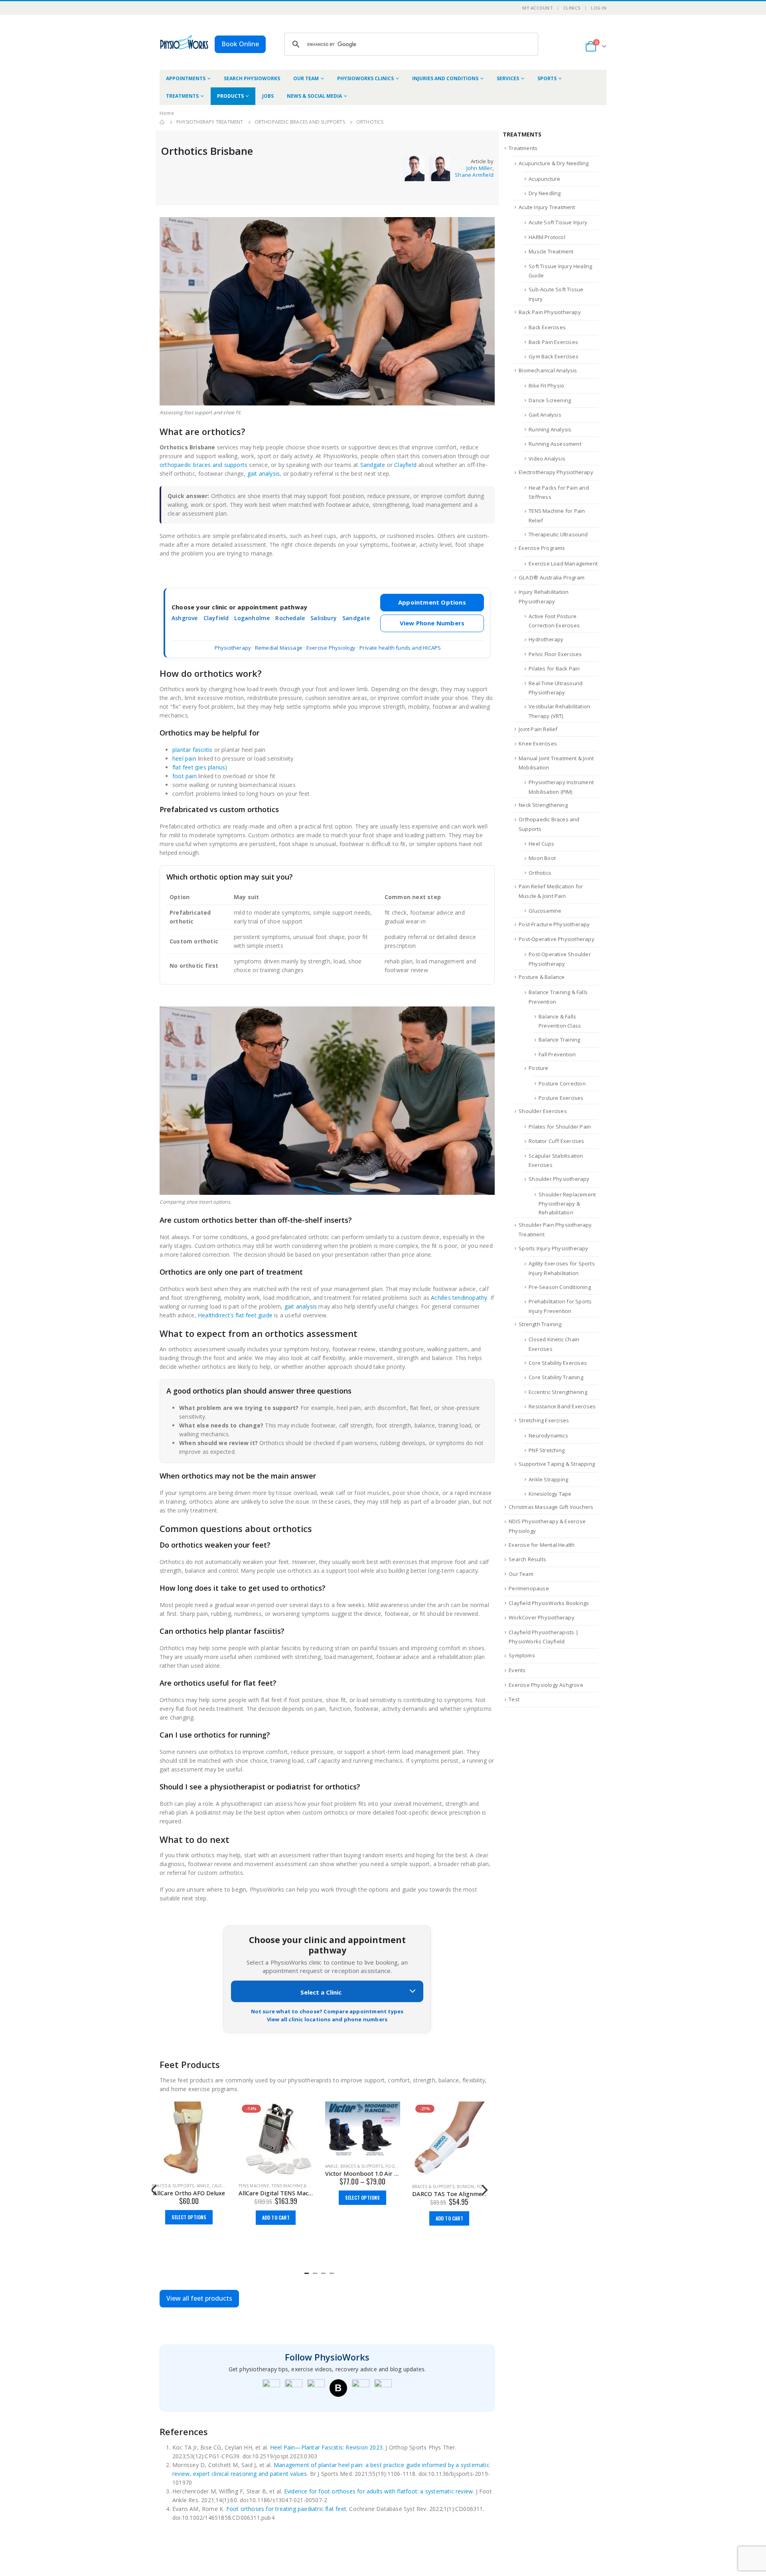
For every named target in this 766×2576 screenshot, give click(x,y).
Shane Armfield (474, 175)
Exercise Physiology (331, 648)
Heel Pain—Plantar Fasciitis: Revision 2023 (326, 2447)
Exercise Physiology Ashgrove (546, 1685)
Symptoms (522, 1655)
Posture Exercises (561, 1098)
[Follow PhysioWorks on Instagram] (294, 2388)
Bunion (379, 2187)
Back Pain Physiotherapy (550, 312)
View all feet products (199, 2298)
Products (230, 96)
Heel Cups (541, 844)
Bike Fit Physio (546, 386)
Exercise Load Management (563, 563)
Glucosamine (545, 911)
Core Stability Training (556, 1377)
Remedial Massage (279, 648)
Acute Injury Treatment (547, 207)
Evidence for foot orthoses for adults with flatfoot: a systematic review (378, 2491)
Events (517, 1670)
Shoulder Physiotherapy (559, 1179)
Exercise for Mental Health (542, 1545)
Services (508, 78)
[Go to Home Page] (162, 122)
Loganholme (252, 618)
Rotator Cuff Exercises (556, 1141)
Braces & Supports (275, 2166)
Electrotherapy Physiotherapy (556, 472)
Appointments (186, 78)
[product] (276, 2129)
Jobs (268, 96)
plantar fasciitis (192, 750)
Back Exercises (547, 327)
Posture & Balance (542, 977)
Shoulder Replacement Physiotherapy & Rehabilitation (567, 1204)
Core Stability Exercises (558, 1363)
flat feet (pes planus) (200, 767)
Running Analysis (550, 429)
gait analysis (264, 473)
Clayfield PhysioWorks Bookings (549, 1603)
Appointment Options (432, 602)
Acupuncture (544, 179)
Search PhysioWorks (252, 78)
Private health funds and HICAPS (400, 648)
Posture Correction (562, 1083)
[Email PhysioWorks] (383, 2388)
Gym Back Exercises (554, 356)
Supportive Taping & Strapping (557, 1464)
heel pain (184, 758)
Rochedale (290, 618)
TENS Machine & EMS (207, 2186)
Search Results (527, 1559)
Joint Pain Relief (538, 729)
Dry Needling (545, 193)
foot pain (185, 776)
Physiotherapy (233, 648)
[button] (307, 2272)
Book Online (240, 44)
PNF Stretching (547, 1450)
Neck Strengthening (543, 805)
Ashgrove (185, 618)
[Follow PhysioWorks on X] (361, 2388)
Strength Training (540, 1324)
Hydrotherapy (546, 639)
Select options (276, 2197)
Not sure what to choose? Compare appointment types (327, 2011)
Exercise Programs (542, 548)
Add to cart (189, 2217)
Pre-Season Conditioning (560, 1287)
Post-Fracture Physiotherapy (554, 924)
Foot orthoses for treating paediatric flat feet (286, 2509)
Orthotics (540, 873)
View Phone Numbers (432, 623)
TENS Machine (167, 2186)
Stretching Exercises (544, 1420)
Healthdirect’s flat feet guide (235, 1315)
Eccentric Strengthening (558, 1392)
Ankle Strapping (548, 1479)
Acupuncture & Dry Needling (554, 163)
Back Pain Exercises (553, 342)
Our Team (306, 78)
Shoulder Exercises (543, 1111)
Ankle (245, 2166)
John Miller (479, 168)
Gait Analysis (545, 415)
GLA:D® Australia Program (552, 577)
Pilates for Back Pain (554, 668)
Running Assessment (555, 444)
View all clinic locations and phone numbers (327, 2019)
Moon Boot (542, 858)
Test (514, 1699)
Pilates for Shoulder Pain (560, 1127)
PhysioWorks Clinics (365, 78)
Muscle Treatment (551, 251)
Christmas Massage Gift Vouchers (551, 1507)
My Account (538, 8)
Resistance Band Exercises (562, 1406)
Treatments (182, 96)
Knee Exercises (538, 743)
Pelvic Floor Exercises (555, 654)
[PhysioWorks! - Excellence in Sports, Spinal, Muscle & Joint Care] (184, 42)
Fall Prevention (557, 1054)
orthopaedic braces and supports (203, 465)
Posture (538, 1068)
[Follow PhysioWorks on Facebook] (271, 2388)
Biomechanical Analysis (548, 370)
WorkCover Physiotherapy (542, 1617)
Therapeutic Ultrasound (558, 534)
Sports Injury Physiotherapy (553, 1248)
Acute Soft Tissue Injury (558, 222)
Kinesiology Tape (550, 1494)
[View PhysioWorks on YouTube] (316, 2388)
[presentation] (154, 2189)
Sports (547, 78)
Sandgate (373, 465)
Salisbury (324, 618)
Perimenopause (529, 1588)
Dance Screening (550, 400)
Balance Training (559, 1040)
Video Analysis (547, 459)
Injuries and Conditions (445, 78)
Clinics (572, 8)
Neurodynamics (548, 1435)
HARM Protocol (547, 237)
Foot (305, 2166)
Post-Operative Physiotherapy (557, 939)
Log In (599, 8)
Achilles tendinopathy (459, 1298)
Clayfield (405, 465)
